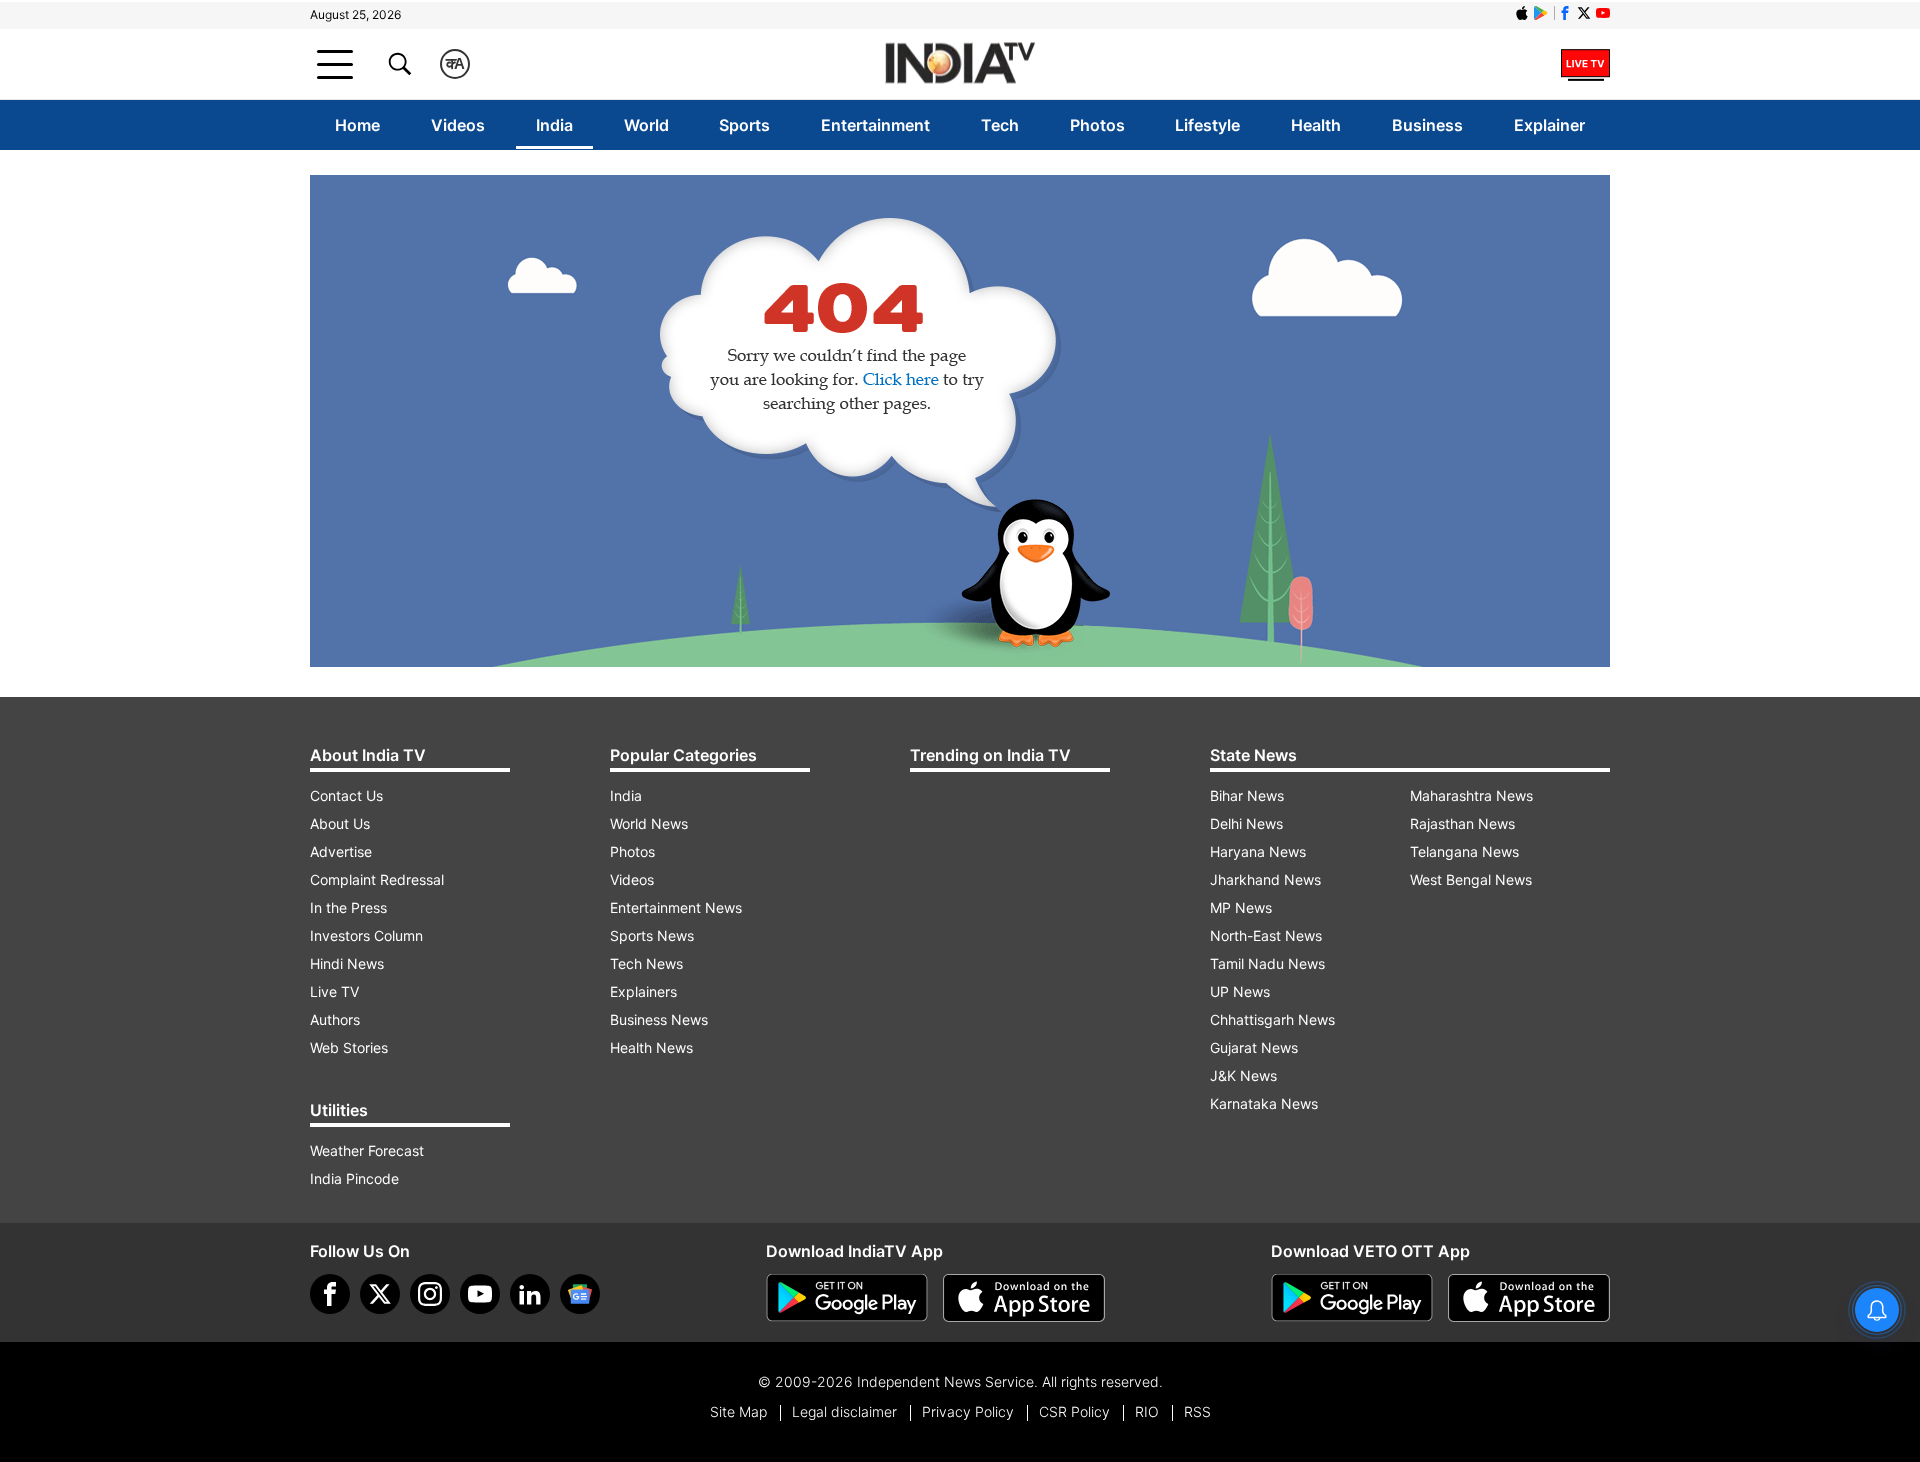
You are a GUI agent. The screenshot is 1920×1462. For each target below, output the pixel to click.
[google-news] (580, 1294)
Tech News (646, 963)
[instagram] (430, 1294)
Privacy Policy (968, 1411)
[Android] (1541, 13)
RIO (1147, 1411)
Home (357, 125)
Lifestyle (1207, 125)
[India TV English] (960, 64)
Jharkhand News (1265, 879)
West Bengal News (1471, 879)
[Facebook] (330, 1294)
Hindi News (347, 963)
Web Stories (349, 1047)
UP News (1240, 991)
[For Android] (1352, 1298)
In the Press (348, 907)
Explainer (1549, 125)
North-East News (1266, 935)
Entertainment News (676, 907)
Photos (1097, 125)
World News (649, 823)
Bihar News (1247, 795)
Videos (458, 125)
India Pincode (354, 1178)
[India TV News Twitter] (1584, 13)
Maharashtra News (1471, 795)
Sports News (652, 935)
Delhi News (1246, 823)
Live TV (334, 991)
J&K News (1243, 1075)
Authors (335, 1019)
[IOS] (1522, 13)
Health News (651, 1047)
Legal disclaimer (844, 1411)
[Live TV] (1585, 64)
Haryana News (1258, 851)
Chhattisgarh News (1272, 1019)
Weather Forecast (367, 1150)
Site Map (738, 1411)
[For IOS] (1529, 1298)
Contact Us (346, 795)
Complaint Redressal (377, 879)
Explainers (643, 991)
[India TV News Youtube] (1603, 13)
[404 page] (960, 421)
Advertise (341, 851)
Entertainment (875, 125)
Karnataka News (1264, 1103)
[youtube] (480, 1294)
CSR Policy (1074, 1411)
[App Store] (1024, 1298)
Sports (744, 125)
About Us (340, 823)
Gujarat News (1254, 1047)
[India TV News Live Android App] (847, 1298)
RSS (1197, 1411)
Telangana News (1464, 851)
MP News (1241, 907)
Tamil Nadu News (1267, 963)
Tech (1000, 125)
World (646, 125)
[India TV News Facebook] (1565, 13)
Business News (659, 1019)
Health (1316, 125)
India (554, 125)
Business (1427, 125)
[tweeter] (380, 1294)
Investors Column (366, 935)
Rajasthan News (1462, 823)
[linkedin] (530, 1294)
